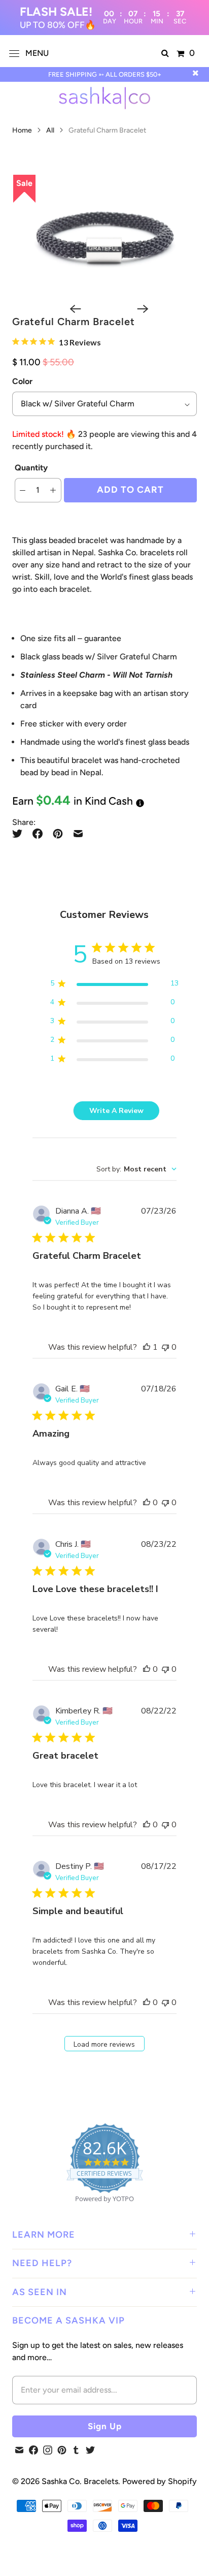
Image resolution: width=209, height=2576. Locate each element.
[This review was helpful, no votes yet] (147, 1503)
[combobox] (136, 1169)
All (51, 130)
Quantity (31, 468)
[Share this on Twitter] (20, 834)
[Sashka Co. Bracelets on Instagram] (48, 2450)
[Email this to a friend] (78, 834)
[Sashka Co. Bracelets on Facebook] (33, 2450)
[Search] (165, 53)
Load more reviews (104, 2044)
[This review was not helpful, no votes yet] (165, 1347)
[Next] (138, 309)
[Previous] (71, 309)
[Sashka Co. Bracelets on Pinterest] (62, 2450)
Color (22, 381)
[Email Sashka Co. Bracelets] (19, 2450)
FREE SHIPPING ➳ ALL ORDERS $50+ (105, 74)
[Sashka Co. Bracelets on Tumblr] (76, 2450)
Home (22, 130)
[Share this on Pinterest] (58, 834)
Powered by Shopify (160, 2481)
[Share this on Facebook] (38, 834)
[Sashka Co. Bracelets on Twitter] (90, 2450)
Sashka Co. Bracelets (80, 2481)
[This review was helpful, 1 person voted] (147, 1347)
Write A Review (116, 1111)
